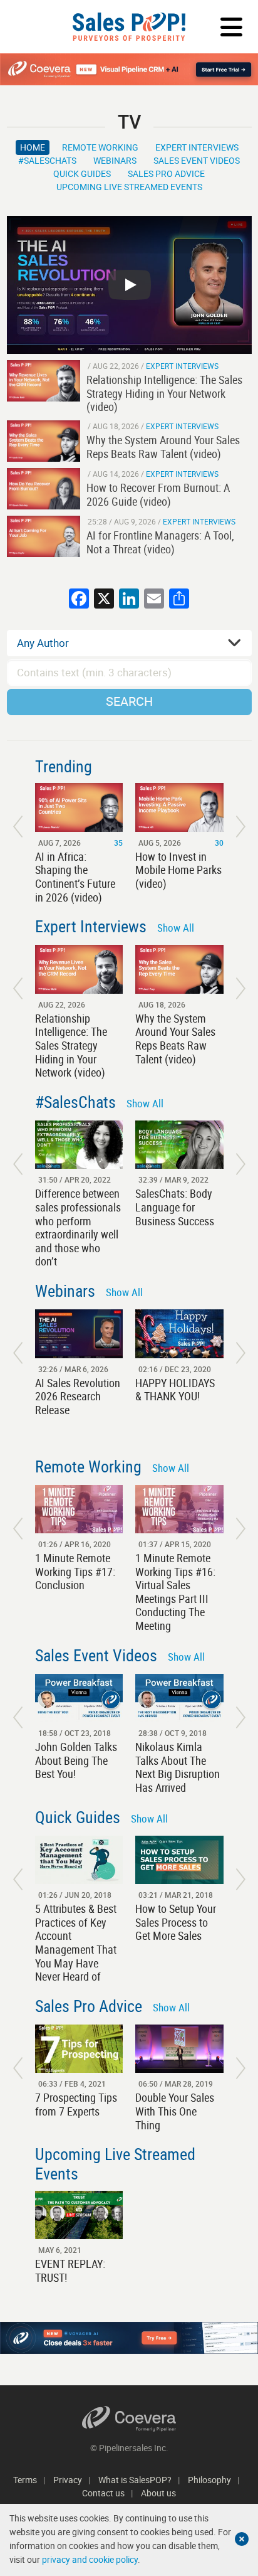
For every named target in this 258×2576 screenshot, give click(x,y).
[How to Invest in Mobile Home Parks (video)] (179, 807)
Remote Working (100, 147)
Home (33, 147)
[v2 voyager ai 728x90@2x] (129, 2338)
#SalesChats (47, 160)
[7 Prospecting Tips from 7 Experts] (79, 2049)
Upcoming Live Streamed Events (129, 187)
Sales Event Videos (197, 160)
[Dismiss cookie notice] (242, 2539)
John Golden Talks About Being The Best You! (76, 1760)
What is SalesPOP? (135, 2480)
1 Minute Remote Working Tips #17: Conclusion (75, 1571)
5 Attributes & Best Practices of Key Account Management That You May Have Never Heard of (76, 1942)
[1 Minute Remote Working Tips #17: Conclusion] (79, 1509)
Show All (176, 928)
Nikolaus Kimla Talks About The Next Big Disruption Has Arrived (178, 1767)
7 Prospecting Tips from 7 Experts (76, 2104)
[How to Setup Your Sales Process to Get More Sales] (179, 1860)
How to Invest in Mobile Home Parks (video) (178, 870)
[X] (104, 600)
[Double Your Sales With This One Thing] (179, 2049)
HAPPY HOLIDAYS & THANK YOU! (175, 1390)
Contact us (103, 2493)
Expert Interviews (197, 147)
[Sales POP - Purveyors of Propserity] (129, 27)
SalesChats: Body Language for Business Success (175, 1207)
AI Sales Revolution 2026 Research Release (78, 1396)
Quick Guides (82, 173)
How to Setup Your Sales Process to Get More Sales (176, 1922)
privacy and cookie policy (90, 2559)
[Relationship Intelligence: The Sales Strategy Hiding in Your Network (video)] (44, 381)
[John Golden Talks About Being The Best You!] (79, 1698)
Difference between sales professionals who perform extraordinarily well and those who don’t (78, 1227)
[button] (18, 827)
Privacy (68, 2480)
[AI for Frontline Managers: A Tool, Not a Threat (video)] (44, 536)
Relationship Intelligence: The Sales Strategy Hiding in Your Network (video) (71, 1045)
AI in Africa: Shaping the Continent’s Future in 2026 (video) (75, 877)
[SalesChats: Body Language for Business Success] (179, 1145)
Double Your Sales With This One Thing (175, 2111)
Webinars (115, 160)
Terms (25, 2480)
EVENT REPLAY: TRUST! (70, 2270)
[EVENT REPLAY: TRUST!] (79, 2215)
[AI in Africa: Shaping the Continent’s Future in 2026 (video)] (79, 807)
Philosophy (209, 2480)
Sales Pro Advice (166, 173)
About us (158, 2493)
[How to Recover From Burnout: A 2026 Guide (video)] (44, 489)
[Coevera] (129, 2419)
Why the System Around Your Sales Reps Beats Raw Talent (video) (175, 1039)
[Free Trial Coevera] (129, 69)
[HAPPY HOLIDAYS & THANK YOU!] (179, 1333)
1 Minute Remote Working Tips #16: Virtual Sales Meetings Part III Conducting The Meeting (175, 1592)
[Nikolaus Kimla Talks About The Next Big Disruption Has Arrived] (179, 1698)
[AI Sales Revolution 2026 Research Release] (79, 1333)
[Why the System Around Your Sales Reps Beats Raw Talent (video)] (44, 441)
